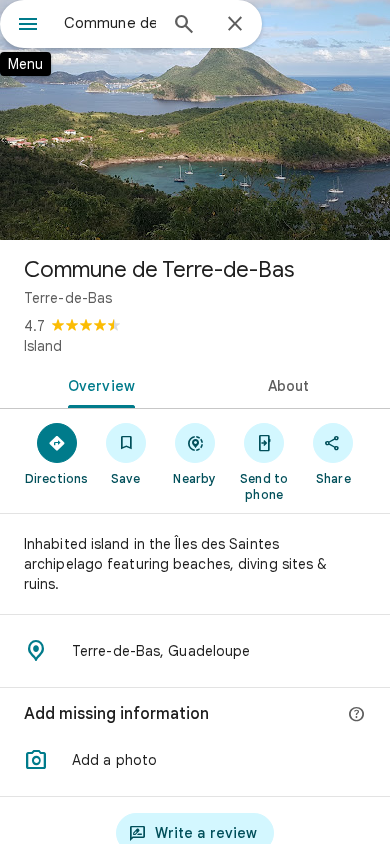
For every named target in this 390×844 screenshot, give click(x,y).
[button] (195, 760)
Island (43, 346)
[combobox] (110, 23)
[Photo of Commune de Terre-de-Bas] (195, 120)
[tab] (97, 384)
